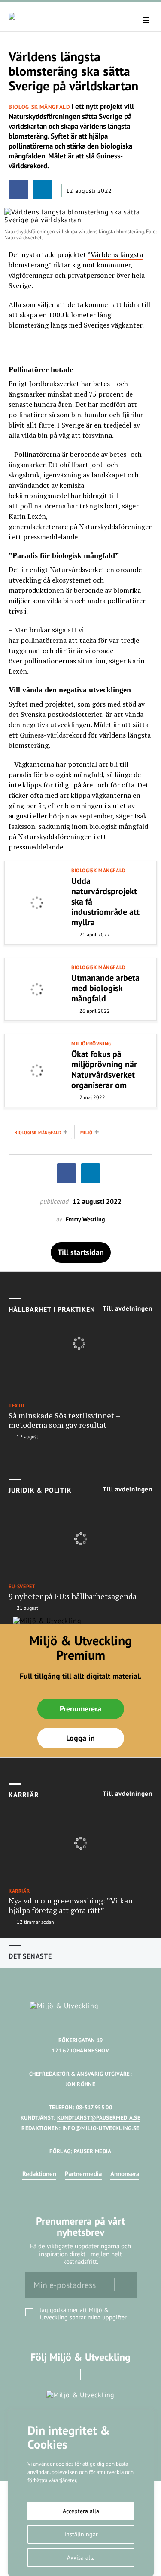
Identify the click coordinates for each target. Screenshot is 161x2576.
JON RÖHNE (80, 2084)
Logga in (80, 1738)
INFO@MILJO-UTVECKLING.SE (101, 2128)
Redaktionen (39, 2174)
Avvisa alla (81, 2557)
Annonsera (125, 2174)
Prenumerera (80, 1709)
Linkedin (93, 2375)
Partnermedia (83, 2174)
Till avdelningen (128, 1308)
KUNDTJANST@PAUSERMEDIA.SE (99, 2118)
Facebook (68, 2375)
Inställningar (81, 2534)
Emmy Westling (85, 1220)
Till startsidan (81, 1252)
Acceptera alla (81, 2511)
